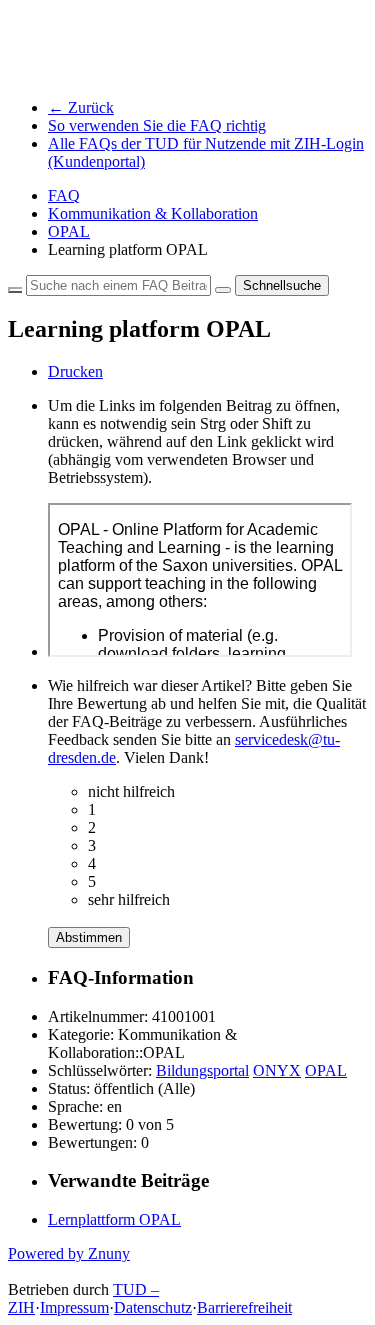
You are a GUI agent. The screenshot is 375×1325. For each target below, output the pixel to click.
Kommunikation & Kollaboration (153, 213)
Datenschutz (153, 1307)
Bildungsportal (202, 1070)
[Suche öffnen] (223, 290)
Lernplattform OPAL (114, 1219)
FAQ (64, 195)
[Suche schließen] (15, 290)
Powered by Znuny (69, 1253)
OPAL (69, 231)
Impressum (74, 1307)
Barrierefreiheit (244, 1307)
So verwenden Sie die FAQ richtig (157, 125)
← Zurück (81, 107)
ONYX (277, 1070)
